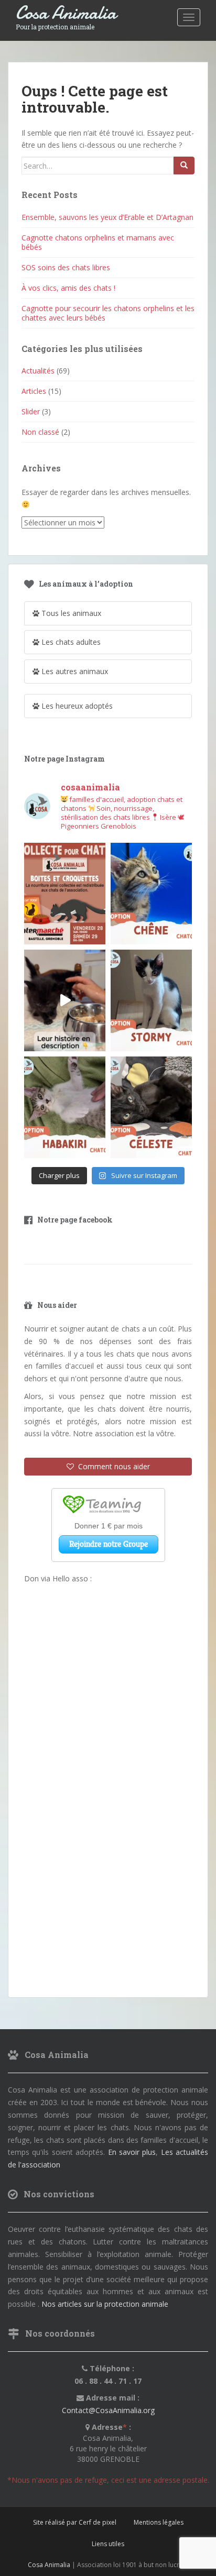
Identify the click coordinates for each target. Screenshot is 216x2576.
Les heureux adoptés (76, 706)
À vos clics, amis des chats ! (68, 288)
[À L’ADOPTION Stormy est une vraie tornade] (151, 1000)
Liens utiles (108, 2544)
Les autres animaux (74, 671)
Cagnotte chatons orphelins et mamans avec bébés (98, 242)
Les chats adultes (70, 642)
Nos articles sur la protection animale (105, 2304)
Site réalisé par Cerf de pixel (75, 2522)
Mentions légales (159, 2522)
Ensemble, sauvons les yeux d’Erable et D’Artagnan (107, 217)
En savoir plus (132, 2152)
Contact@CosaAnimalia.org (108, 2410)
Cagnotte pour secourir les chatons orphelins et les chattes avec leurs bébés (108, 313)
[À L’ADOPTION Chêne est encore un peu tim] (151, 894)
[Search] (184, 166)
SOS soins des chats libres (66, 267)
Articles (34, 391)
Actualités (38, 371)
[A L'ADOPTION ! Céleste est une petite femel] (151, 1107)
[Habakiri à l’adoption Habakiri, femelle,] (65, 1107)
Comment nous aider (112, 1466)
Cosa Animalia (66, 13)
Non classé (40, 432)
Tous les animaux (70, 613)
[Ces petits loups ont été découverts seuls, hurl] (65, 1000)
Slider (31, 411)
